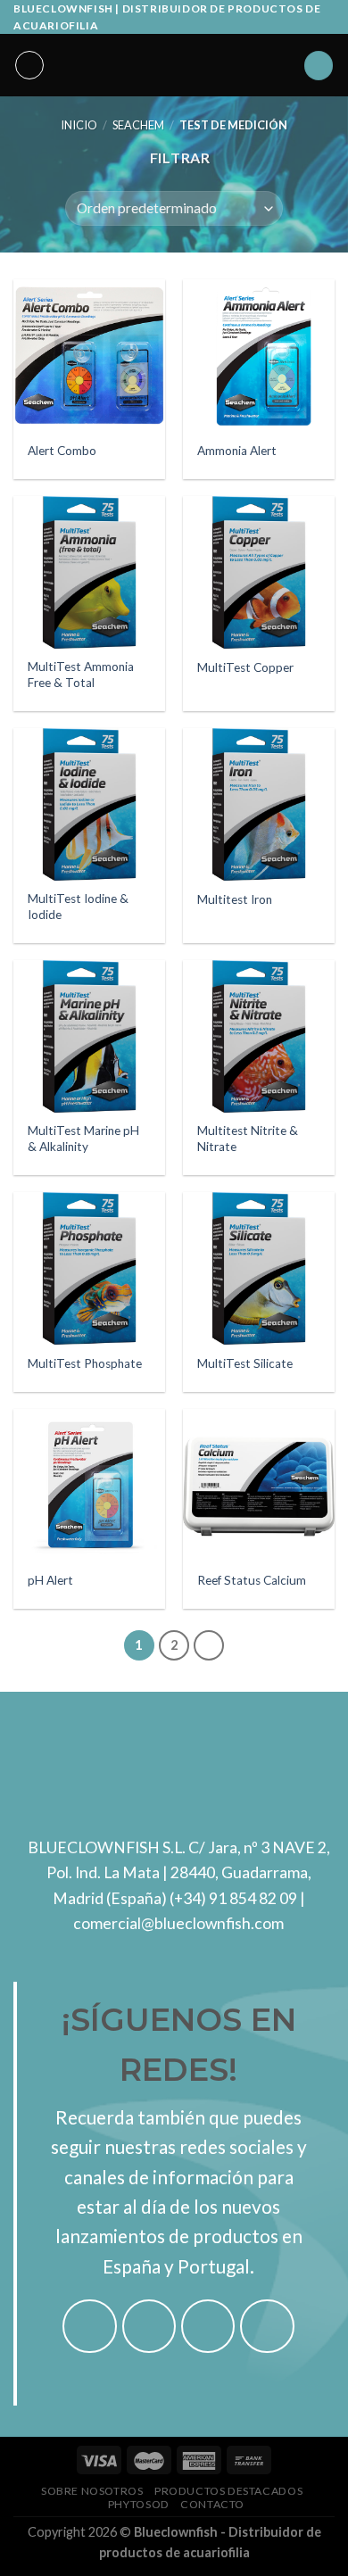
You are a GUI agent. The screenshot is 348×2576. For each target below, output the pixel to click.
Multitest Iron (235, 899)
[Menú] (29, 65)
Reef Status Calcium (252, 1580)
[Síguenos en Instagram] (149, 2327)
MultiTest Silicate (245, 1363)
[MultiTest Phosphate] (89, 1268)
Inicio (79, 125)
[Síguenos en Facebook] (90, 2327)
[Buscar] (319, 66)
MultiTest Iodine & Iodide (78, 907)
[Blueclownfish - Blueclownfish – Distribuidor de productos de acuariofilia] (174, 65)
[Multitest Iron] (259, 804)
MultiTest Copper (245, 667)
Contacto (212, 2504)
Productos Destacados (228, 2491)
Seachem (138, 125)
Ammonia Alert (237, 451)
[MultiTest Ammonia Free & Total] (89, 572)
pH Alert (50, 1580)
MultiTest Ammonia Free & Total (81, 675)
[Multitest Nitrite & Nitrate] (259, 1036)
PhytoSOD (139, 2504)
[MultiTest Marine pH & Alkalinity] (89, 1036)
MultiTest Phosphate (85, 1363)
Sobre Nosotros (92, 2491)
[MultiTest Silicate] (259, 1268)
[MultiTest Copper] (259, 572)
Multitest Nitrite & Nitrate (248, 1139)
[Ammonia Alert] (259, 355)
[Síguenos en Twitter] (208, 2327)
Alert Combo (62, 451)
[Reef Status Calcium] (259, 1485)
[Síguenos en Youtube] (267, 2327)
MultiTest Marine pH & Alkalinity (83, 1139)
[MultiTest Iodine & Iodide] (89, 804)
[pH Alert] (89, 1485)
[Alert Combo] (89, 355)
